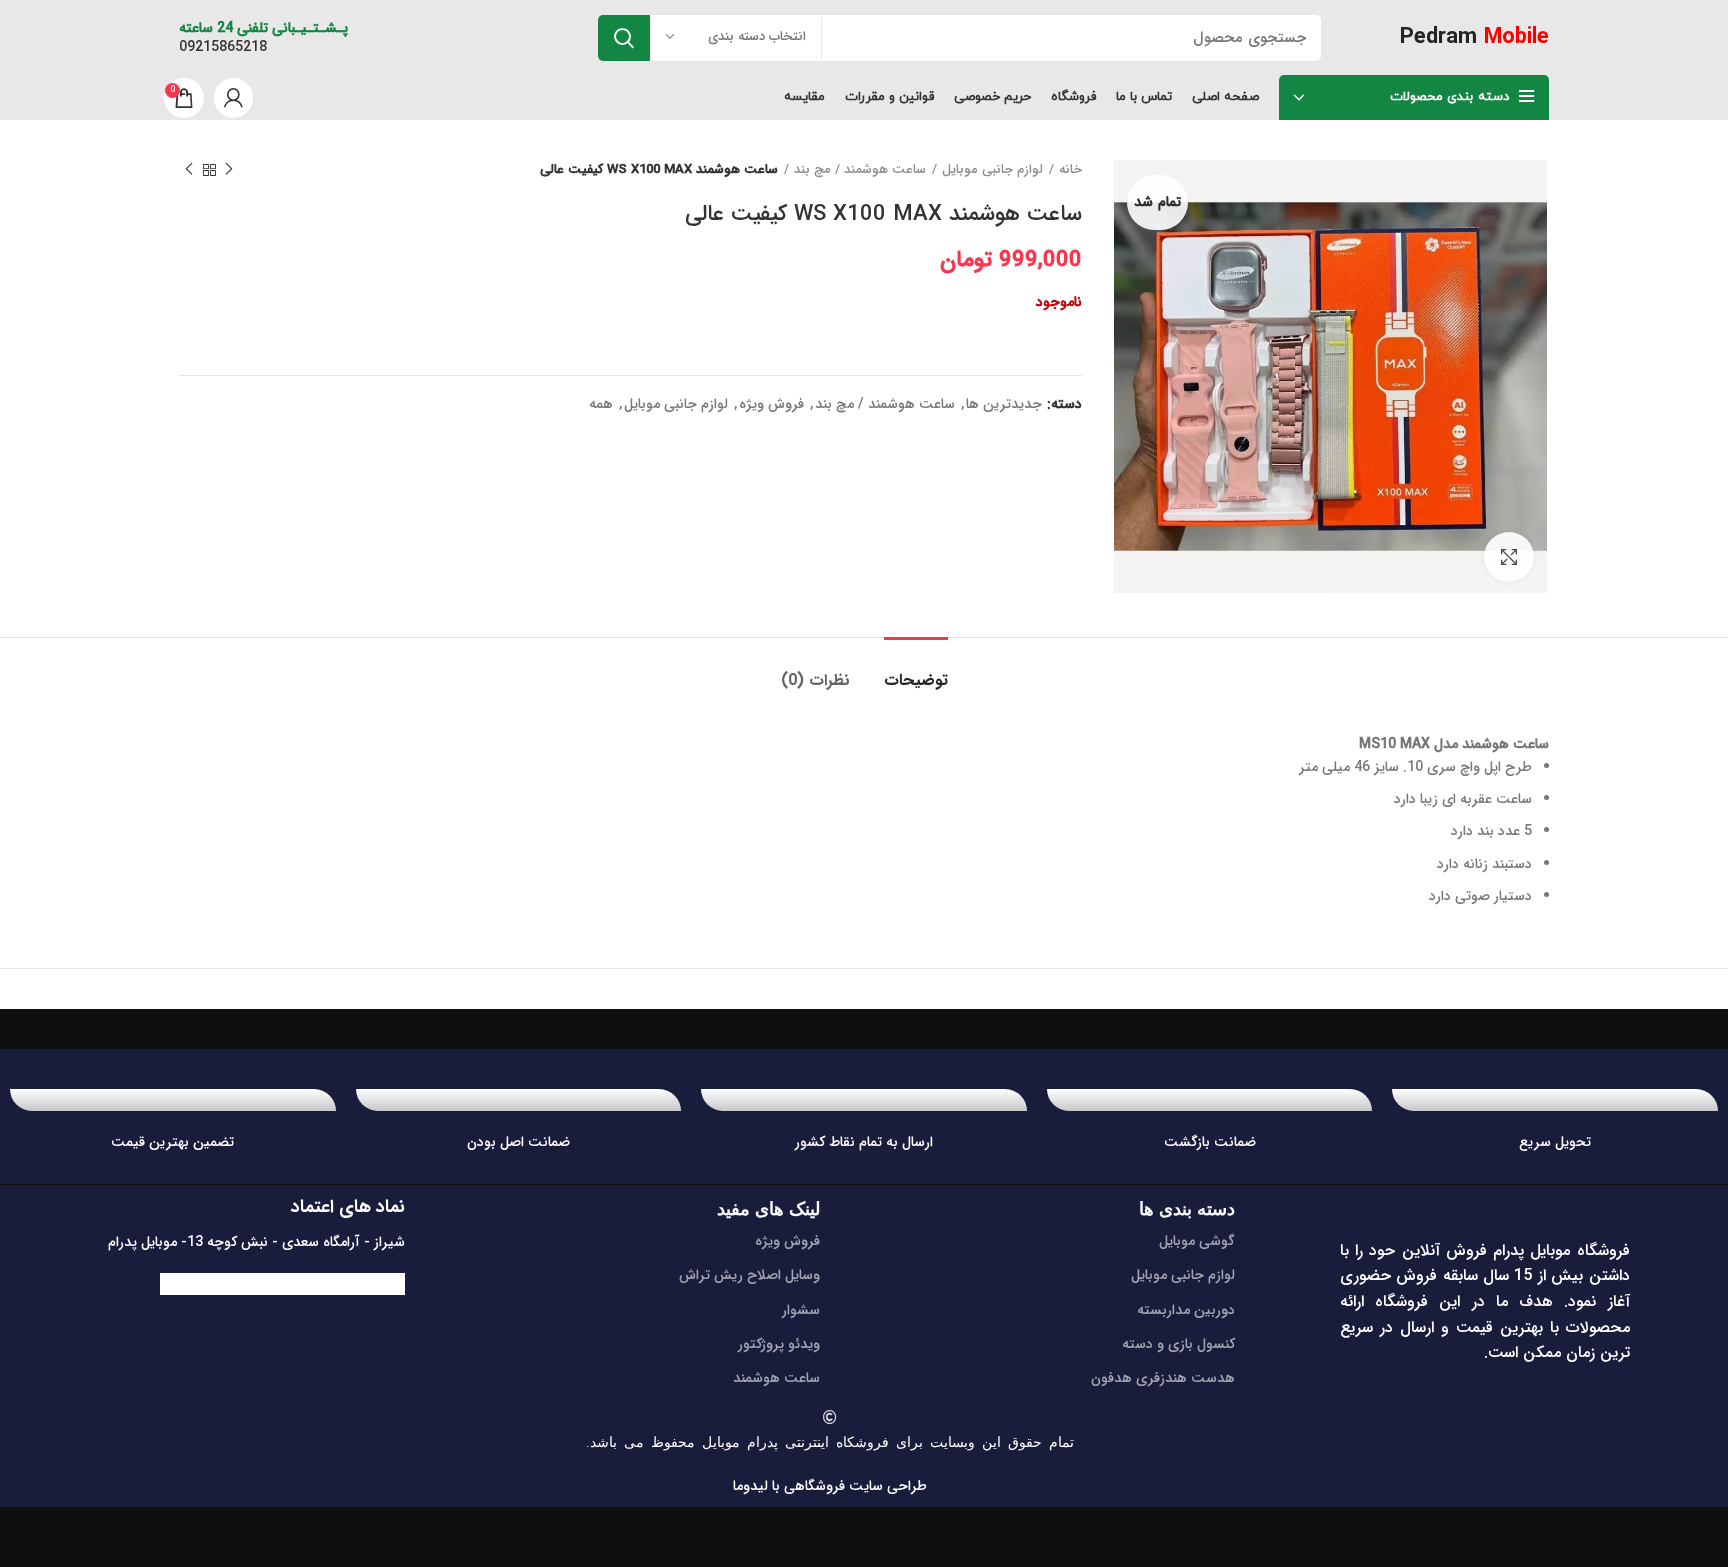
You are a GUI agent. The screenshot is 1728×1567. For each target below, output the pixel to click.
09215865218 (223, 47)
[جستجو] (624, 38)
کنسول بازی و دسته (1178, 1344)
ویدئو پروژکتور (779, 1344)
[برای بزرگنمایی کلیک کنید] (1509, 557)
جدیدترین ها (1004, 404)
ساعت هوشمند (776, 1378)
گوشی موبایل (1197, 1241)
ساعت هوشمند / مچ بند (860, 170)
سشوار (801, 1310)
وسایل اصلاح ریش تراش (749, 1275)
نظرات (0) (815, 680)
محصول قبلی (229, 170)
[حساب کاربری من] (233, 98)
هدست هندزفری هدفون (1163, 1378)
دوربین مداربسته (1186, 1310)
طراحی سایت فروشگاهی (853, 1486)
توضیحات (916, 680)
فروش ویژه (771, 404)
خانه (1070, 170)
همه (601, 404)
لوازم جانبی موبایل (992, 170)
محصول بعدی (189, 170)
